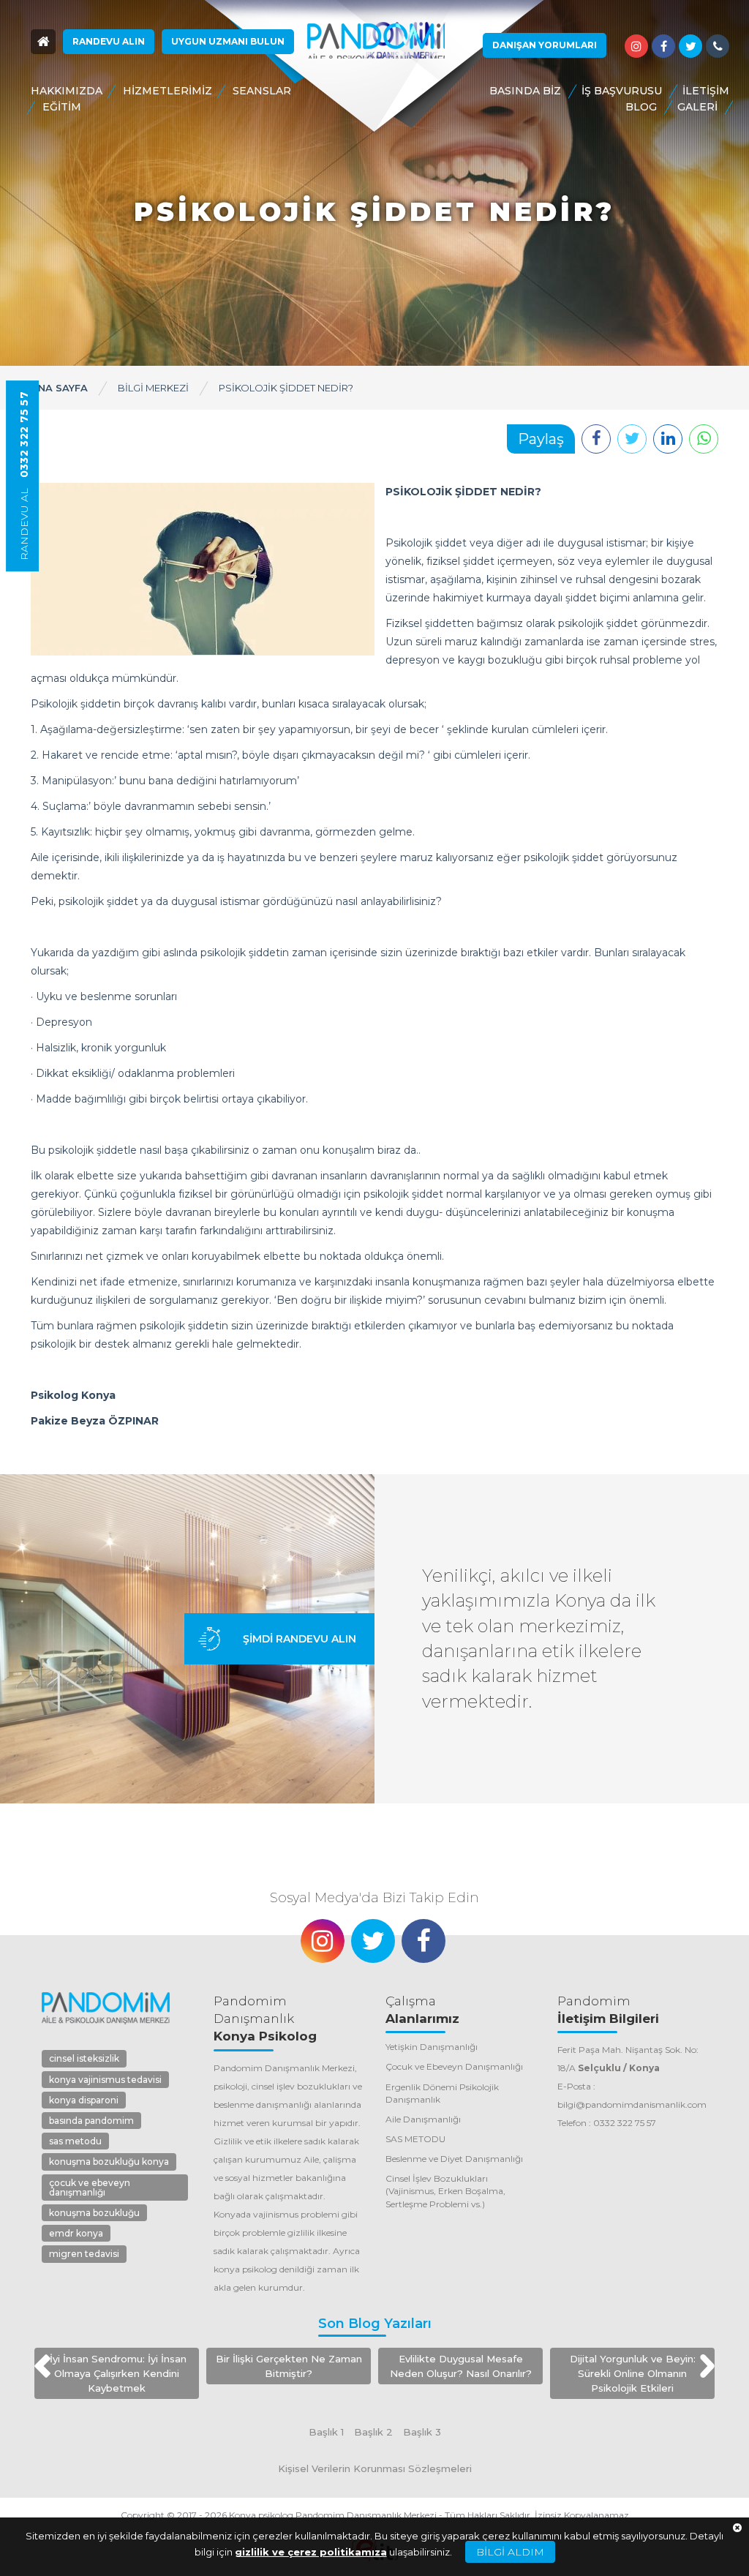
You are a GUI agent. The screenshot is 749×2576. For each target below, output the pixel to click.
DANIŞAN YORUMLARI (545, 45)
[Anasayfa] (43, 42)
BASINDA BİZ (525, 91)
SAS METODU (415, 2139)
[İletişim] (718, 46)
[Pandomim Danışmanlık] (376, 41)
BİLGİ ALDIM (510, 2552)
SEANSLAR (262, 91)
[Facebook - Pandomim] (663, 46)
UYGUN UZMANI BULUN (228, 41)
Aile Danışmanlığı (423, 2119)
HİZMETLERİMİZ (168, 91)
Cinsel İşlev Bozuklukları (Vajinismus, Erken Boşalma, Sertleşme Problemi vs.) (445, 2191)
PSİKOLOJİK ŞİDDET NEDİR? (286, 388)
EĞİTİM (62, 107)
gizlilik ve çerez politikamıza (311, 2552)
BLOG (641, 107)
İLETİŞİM (706, 91)
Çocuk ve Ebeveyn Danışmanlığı (454, 2066)
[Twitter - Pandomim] (690, 46)
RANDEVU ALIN (109, 41)
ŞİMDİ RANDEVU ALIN (300, 1639)
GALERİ (697, 107)
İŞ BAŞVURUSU (622, 91)
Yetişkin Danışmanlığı (432, 2047)
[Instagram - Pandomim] (636, 46)
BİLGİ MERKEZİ (153, 388)
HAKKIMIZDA (67, 91)
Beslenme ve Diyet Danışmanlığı (454, 2159)
